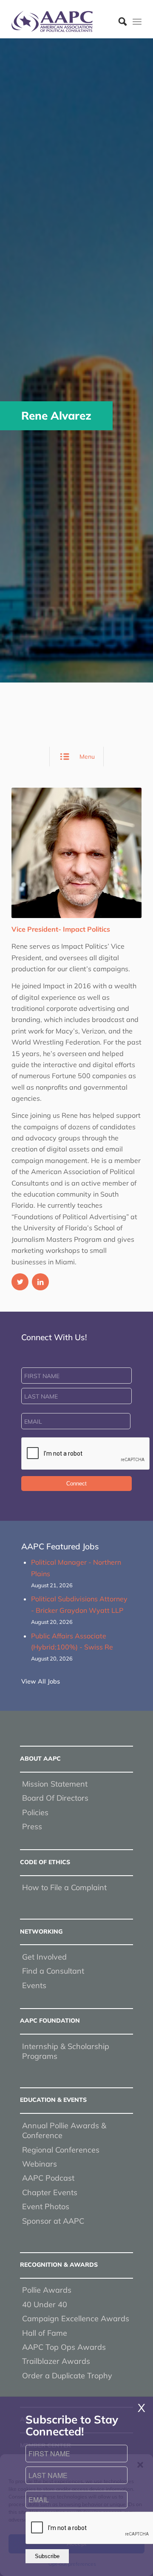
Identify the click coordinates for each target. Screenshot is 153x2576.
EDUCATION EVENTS (53, 2100)
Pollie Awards (47, 2290)
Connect (76, 1484)
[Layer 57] (64, 21)
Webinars (40, 2164)
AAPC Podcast (48, 2178)
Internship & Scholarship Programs (66, 2051)
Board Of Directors (55, 1798)
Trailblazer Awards (56, 2361)
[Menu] (137, 21)
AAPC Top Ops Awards (64, 2347)
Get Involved (44, 1957)
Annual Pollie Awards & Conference (64, 2130)
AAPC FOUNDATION (50, 2021)
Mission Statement (55, 1784)
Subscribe (47, 2556)
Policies (35, 1812)
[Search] (118, 21)
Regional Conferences (61, 2150)
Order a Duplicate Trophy (67, 2376)
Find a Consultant (53, 1971)
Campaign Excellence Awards (76, 2318)
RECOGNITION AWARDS (59, 2265)
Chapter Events (50, 2192)
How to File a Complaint (64, 1887)
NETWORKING (41, 1931)
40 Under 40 (45, 2304)
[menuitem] (118, 21)
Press (32, 1826)
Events (34, 1985)
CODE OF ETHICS (45, 1862)
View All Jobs (41, 1681)
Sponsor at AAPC (53, 2221)
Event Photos (46, 2206)
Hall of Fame (45, 2333)
